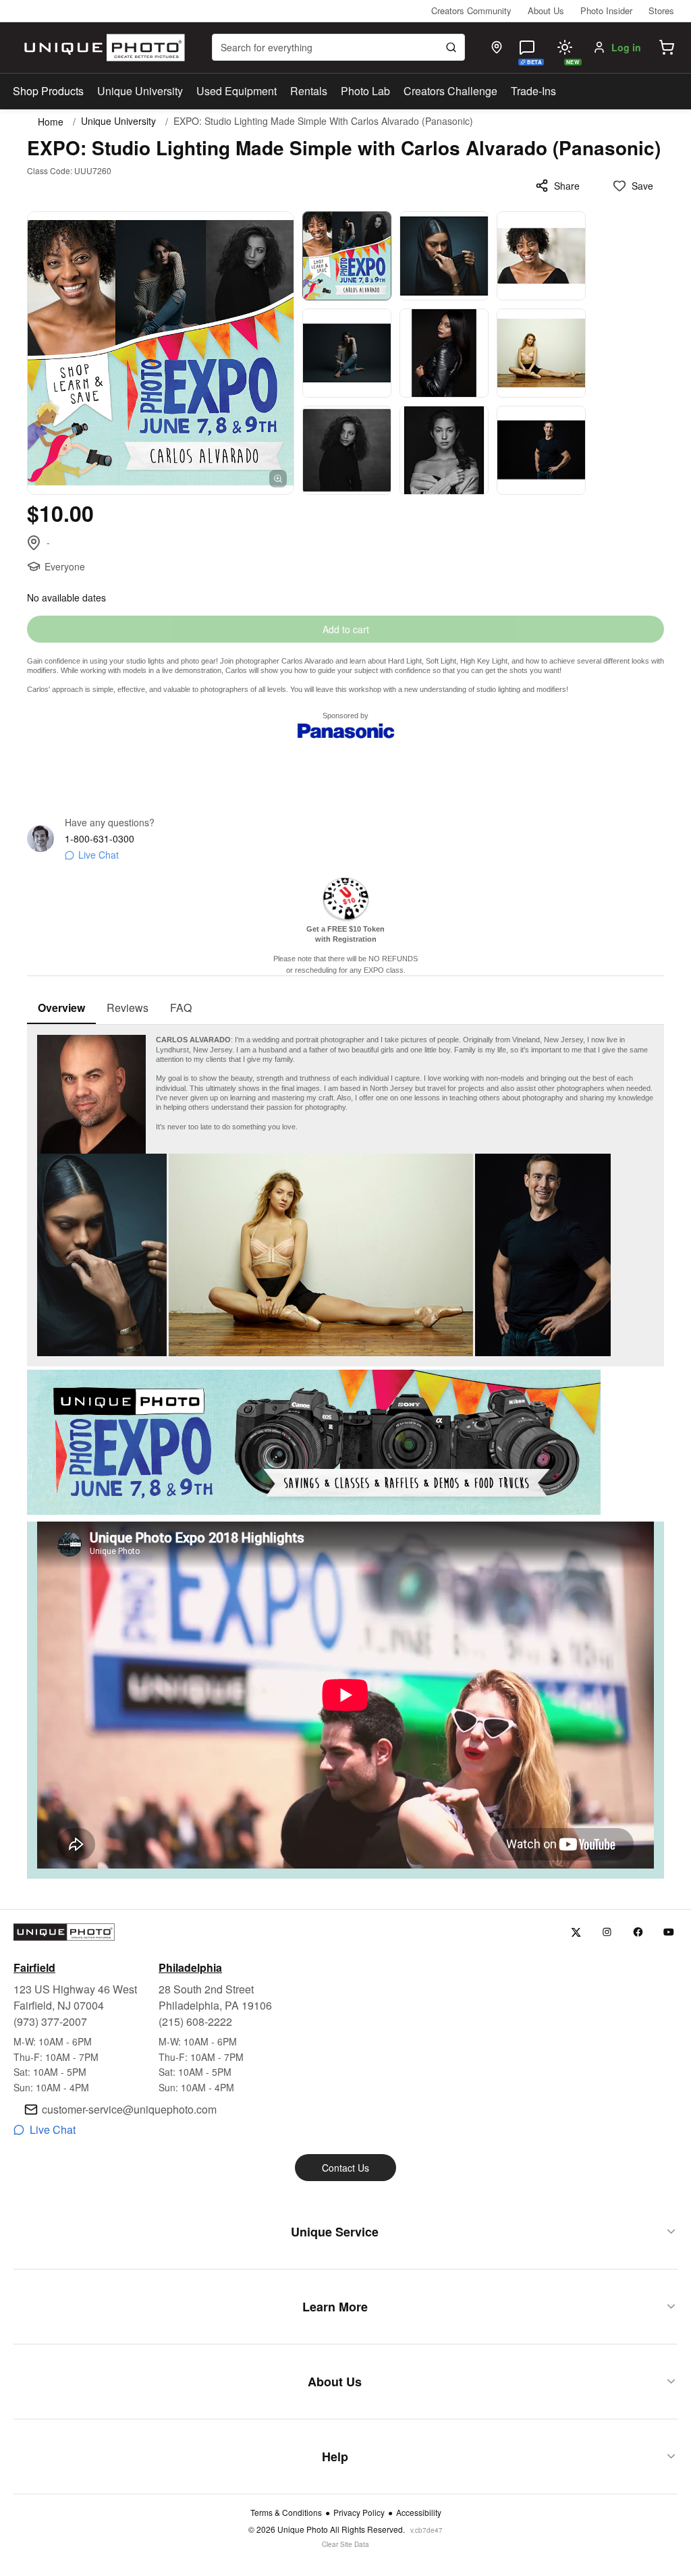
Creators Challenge (450, 91)
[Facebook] (638, 1932)
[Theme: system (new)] (565, 47)
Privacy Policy (359, 2513)
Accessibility (419, 2513)
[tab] (61, 1009)
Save (642, 186)
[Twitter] (576, 1932)
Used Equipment (237, 91)
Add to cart (346, 629)
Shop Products (48, 91)
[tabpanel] (345, 1452)
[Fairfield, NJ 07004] (497, 47)
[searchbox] (338, 47)
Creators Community (471, 10)
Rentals (309, 91)
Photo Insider (606, 10)
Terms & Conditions (286, 2513)
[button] (667, 47)
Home (51, 122)
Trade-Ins (533, 91)
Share (567, 186)
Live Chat (99, 855)
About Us (546, 10)
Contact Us (345, 2168)
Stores (661, 10)
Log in (626, 47)
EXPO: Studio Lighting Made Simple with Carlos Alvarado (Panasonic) (323, 121)
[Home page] (102, 48)
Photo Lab (365, 91)
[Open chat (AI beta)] (527, 47)
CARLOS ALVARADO (193, 1040)
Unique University (140, 91)
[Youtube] (669, 1932)
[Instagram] (607, 1932)
